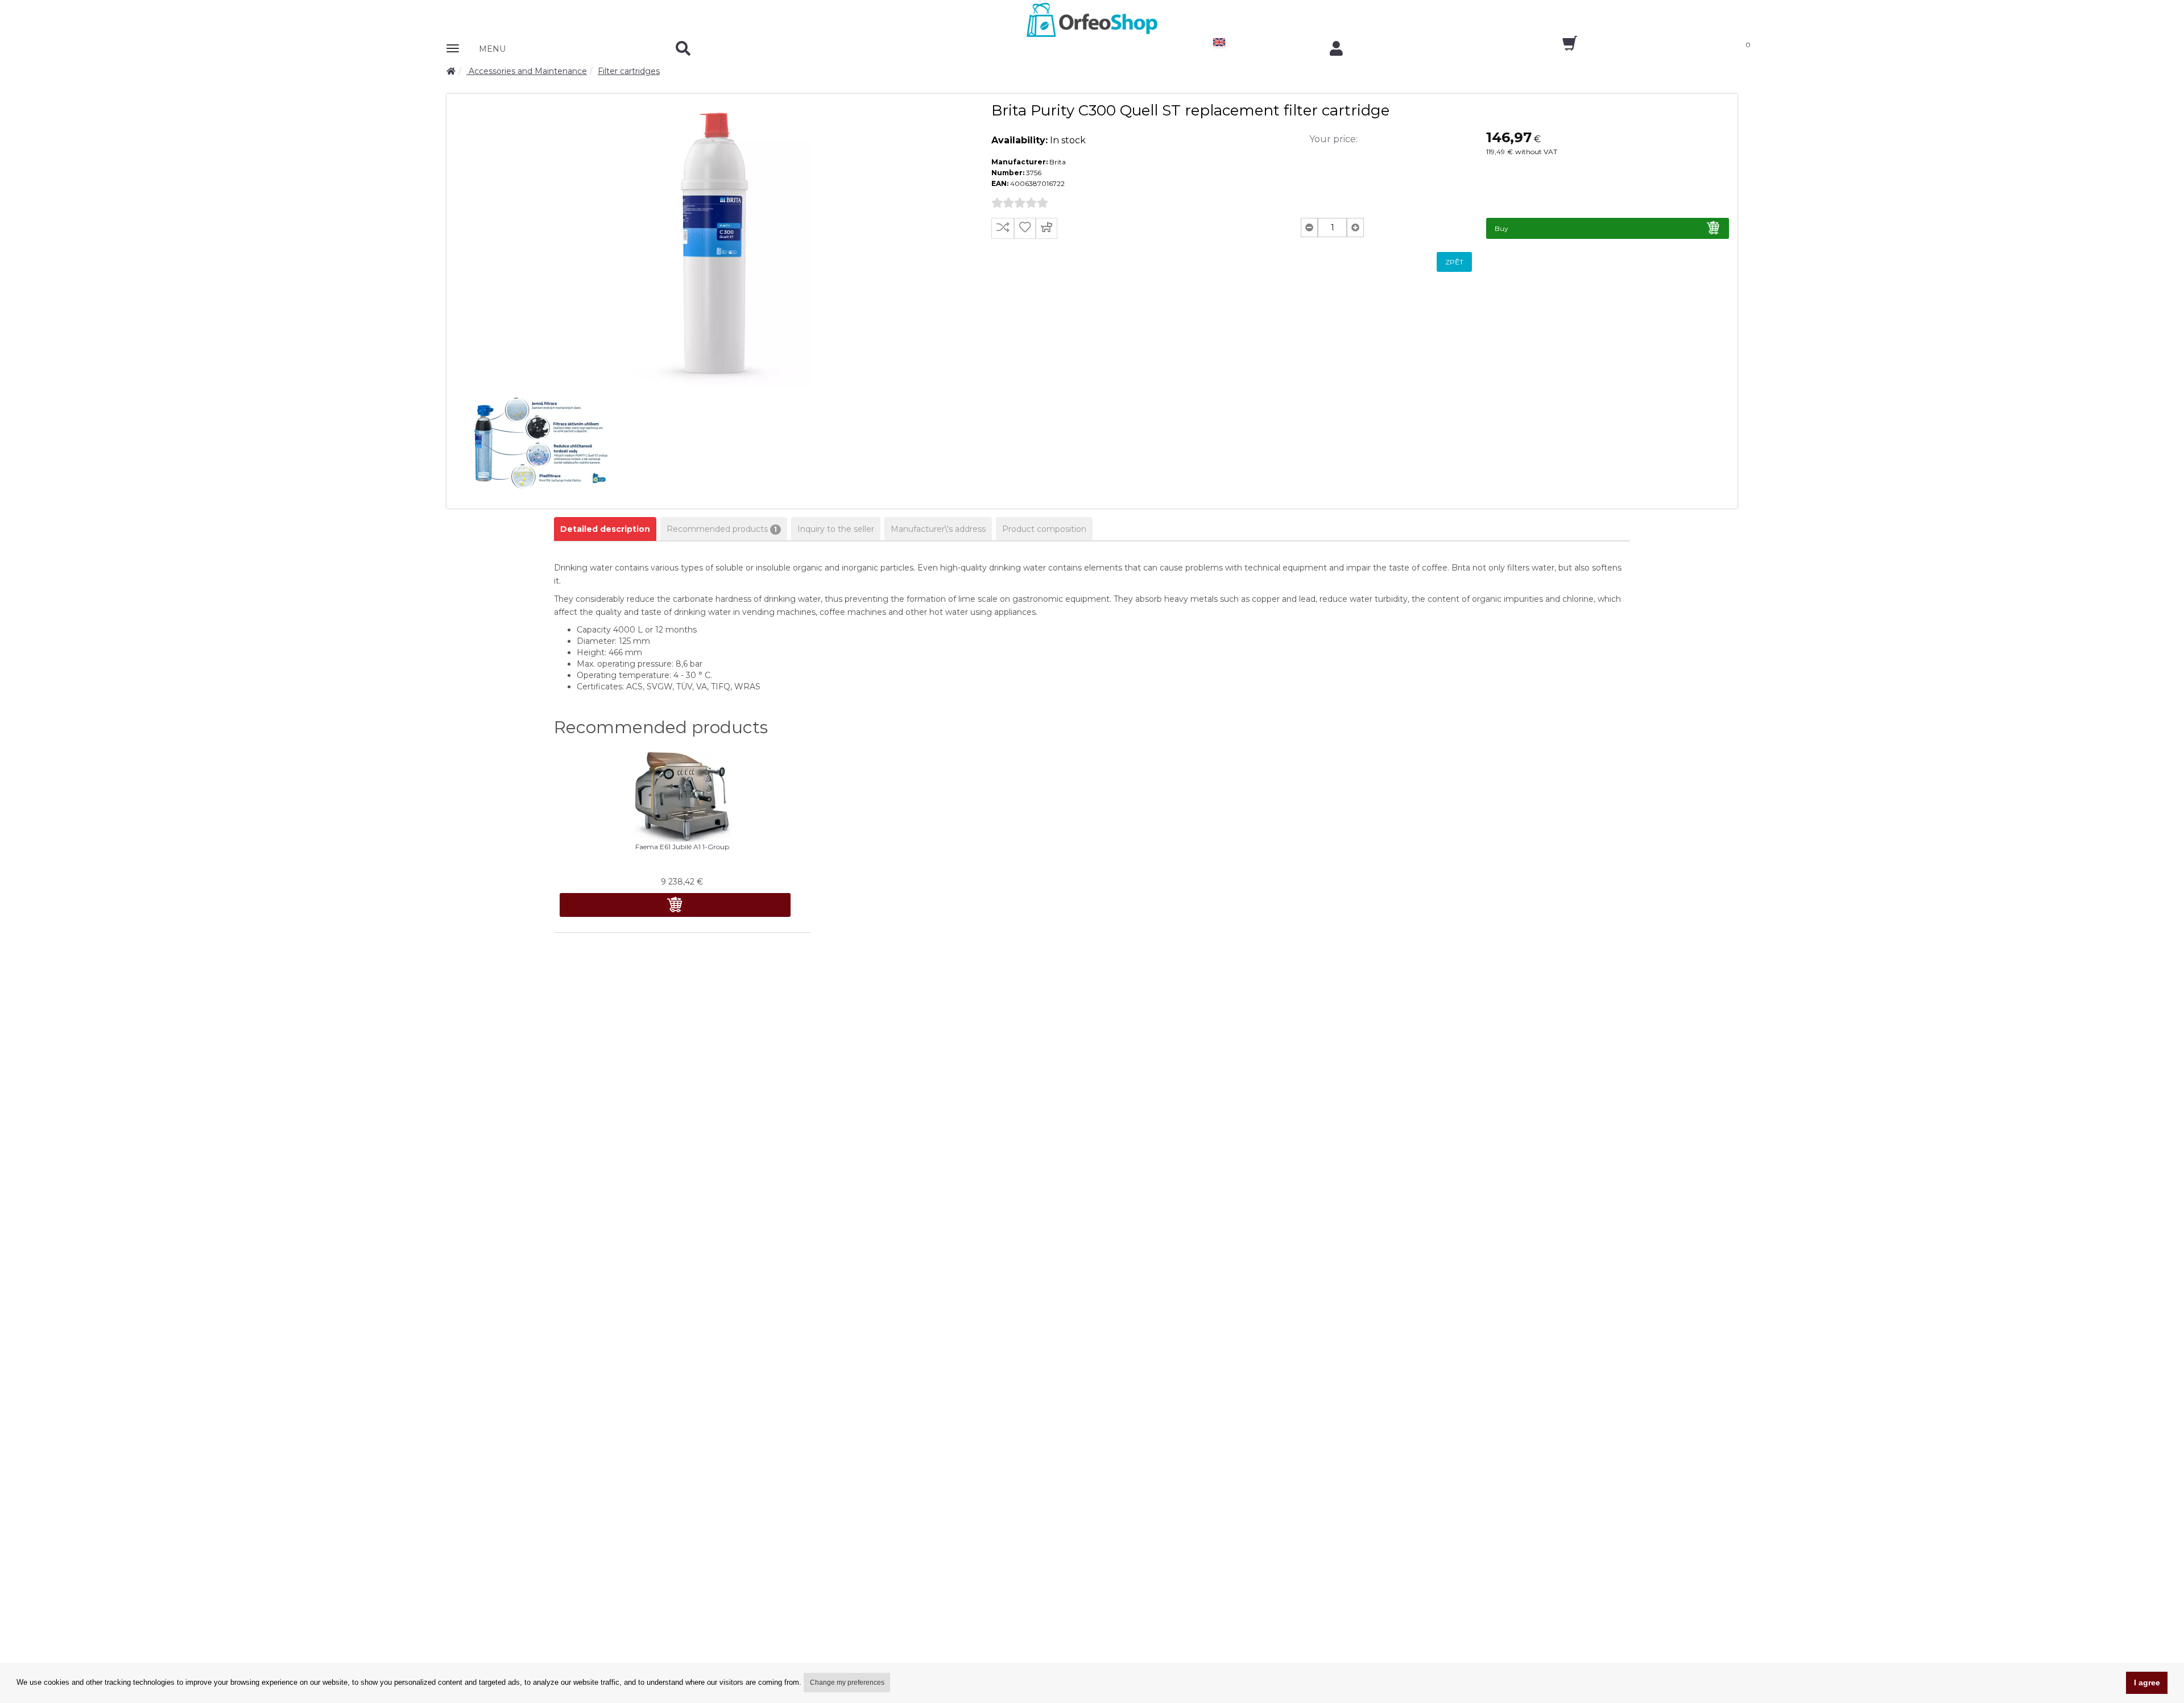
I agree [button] (2147, 1683)
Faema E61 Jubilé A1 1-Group (682, 847)
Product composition (1044, 529)
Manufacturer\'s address (938, 529)
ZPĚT (1454, 262)
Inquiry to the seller (836, 529)
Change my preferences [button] (847, 1683)
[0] (1560, 47)
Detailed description (605, 529)
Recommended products (722, 529)
